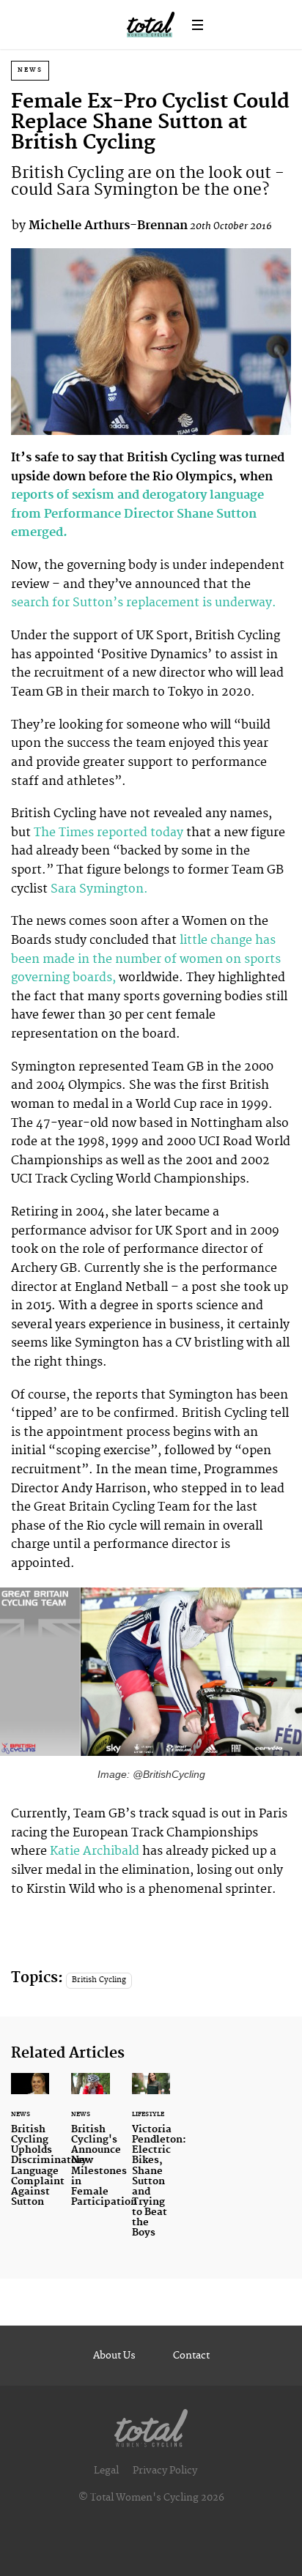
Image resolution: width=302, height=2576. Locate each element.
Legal (106, 2471)
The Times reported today (110, 833)
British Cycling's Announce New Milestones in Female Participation (90, 2149)
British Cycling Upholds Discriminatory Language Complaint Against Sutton (30, 2149)
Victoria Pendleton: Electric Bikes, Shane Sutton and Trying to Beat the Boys (151, 2164)
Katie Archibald (95, 1851)
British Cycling (99, 1980)
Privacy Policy (165, 2471)
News (30, 70)
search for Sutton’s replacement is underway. (145, 603)
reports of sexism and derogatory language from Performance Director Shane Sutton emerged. (137, 514)
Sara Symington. (101, 889)
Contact (191, 2356)
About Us (114, 2356)
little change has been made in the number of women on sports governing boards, (146, 959)
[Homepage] (151, 2425)
